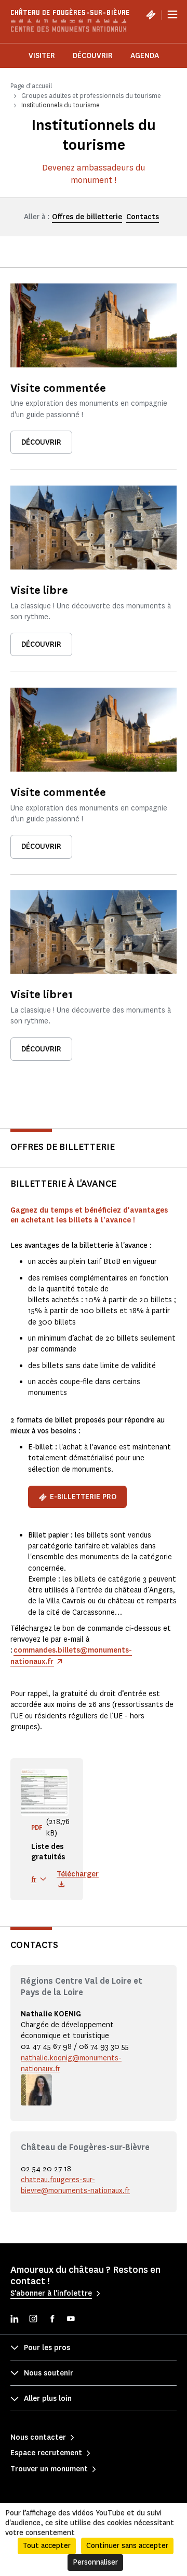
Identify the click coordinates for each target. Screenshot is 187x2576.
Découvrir (93, 56)
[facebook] (52, 2320)
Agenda (145, 56)
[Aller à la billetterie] (151, 15)
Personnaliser (95, 2562)
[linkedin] (15, 2320)
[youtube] (71, 2320)
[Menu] (172, 15)
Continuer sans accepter (127, 2546)
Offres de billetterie (87, 217)
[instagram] (33, 2320)
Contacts (143, 217)
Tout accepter (47, 2546)
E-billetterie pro (83, 1497)
